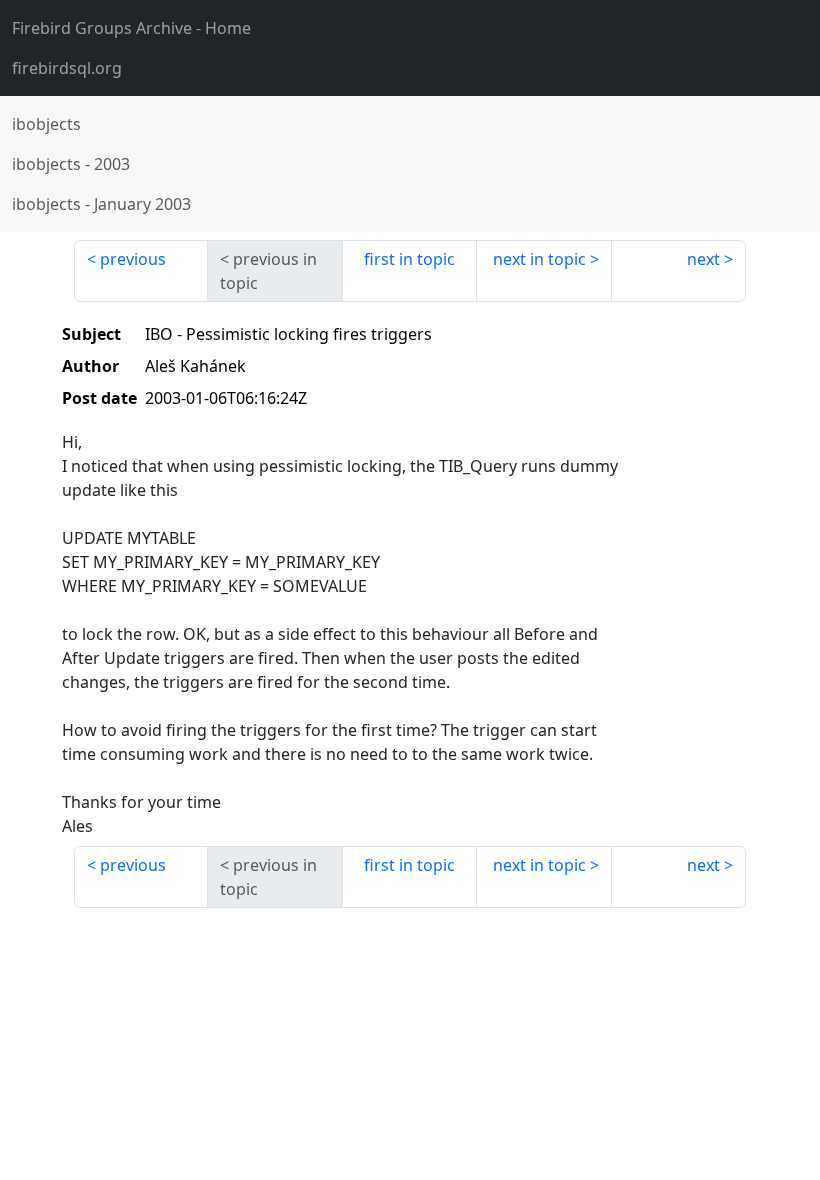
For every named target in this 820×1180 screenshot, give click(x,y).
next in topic (539, 259)
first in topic (409, 259)
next (703, 259)
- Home (131, 28)
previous (133, 259)
